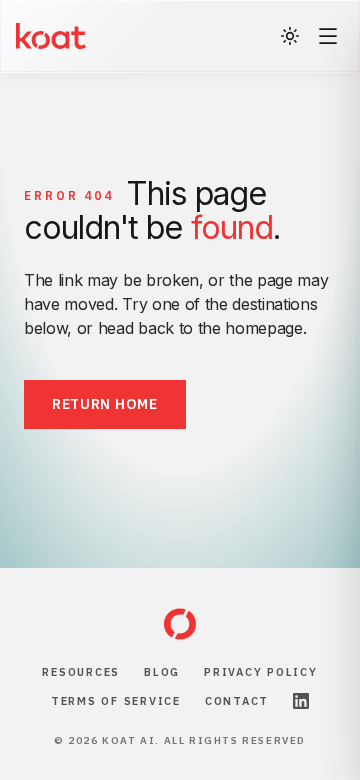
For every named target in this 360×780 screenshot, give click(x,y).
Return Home (105, 404)
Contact (237, 701)
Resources (81, 672)
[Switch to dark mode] (290, 36)
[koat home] (180, 624)
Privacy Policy (261, 672)
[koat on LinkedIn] (301, 701)
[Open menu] (328, 36)
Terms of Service (116, 701)
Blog (162, 672)
